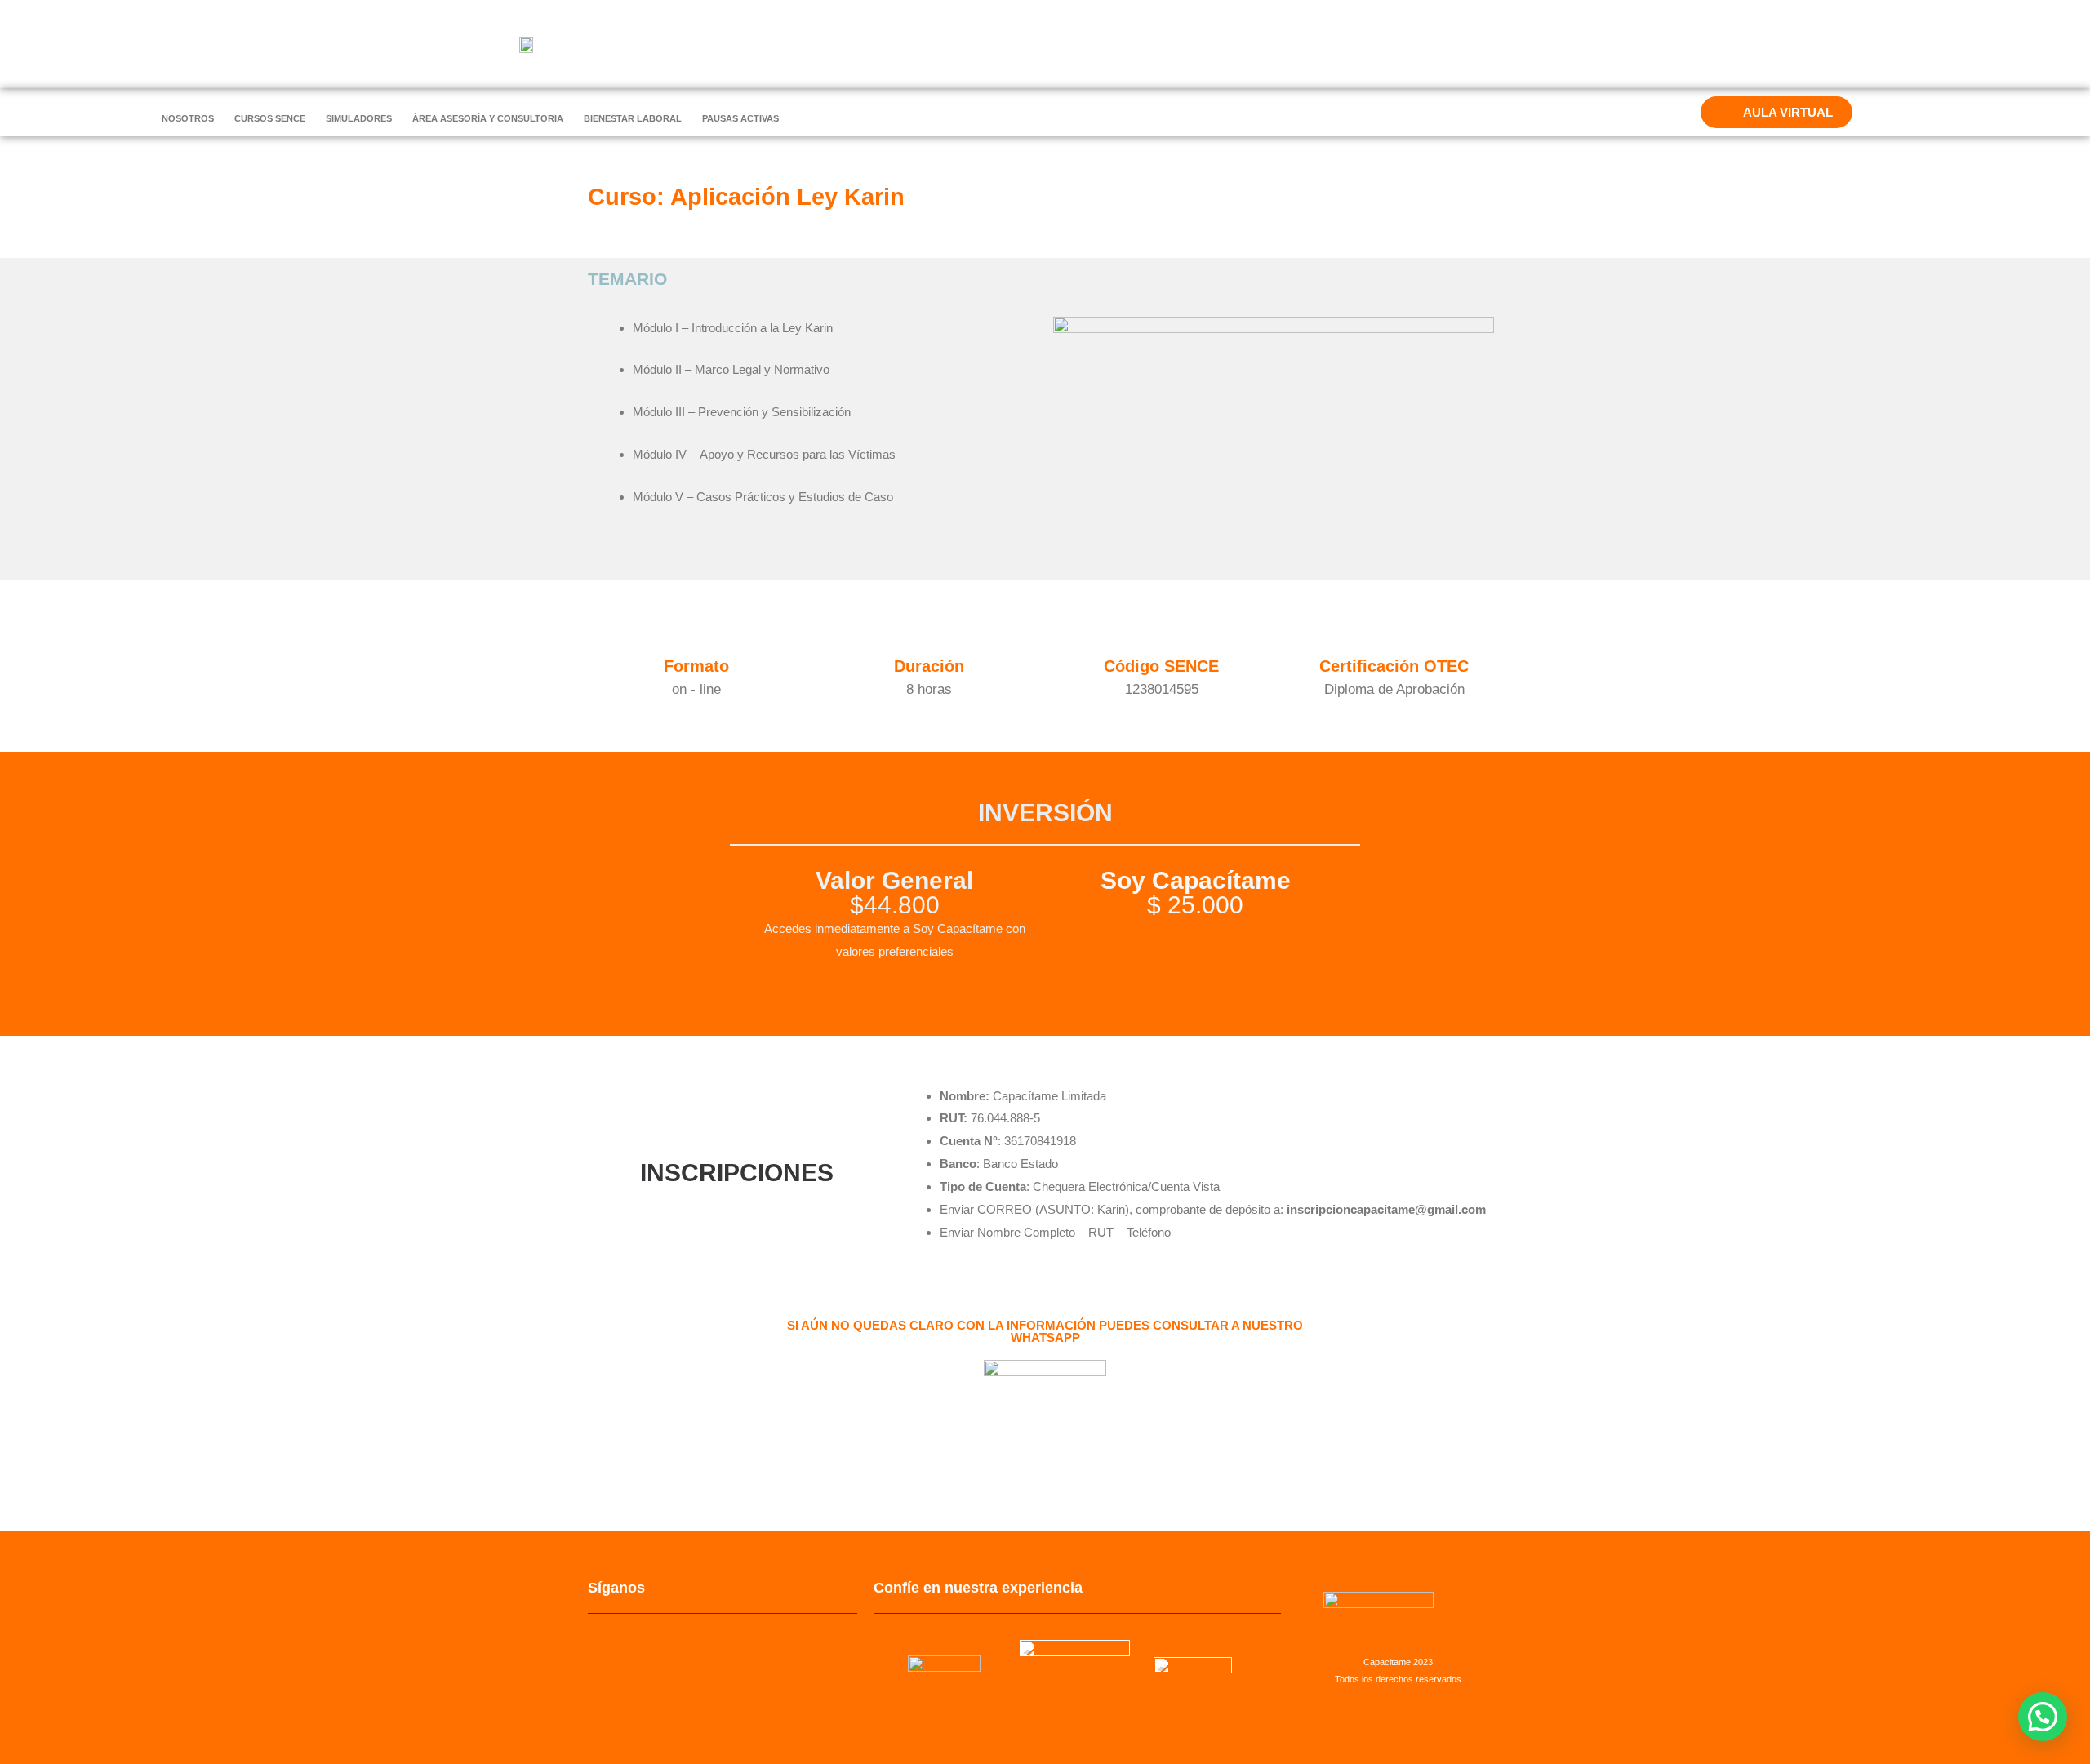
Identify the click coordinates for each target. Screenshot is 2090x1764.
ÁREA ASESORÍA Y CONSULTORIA (488, 118)
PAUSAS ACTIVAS (740, 118)
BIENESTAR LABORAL (633, 118)
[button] (2043, 1717)
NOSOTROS (188, 118)
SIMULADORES (359, 118)
